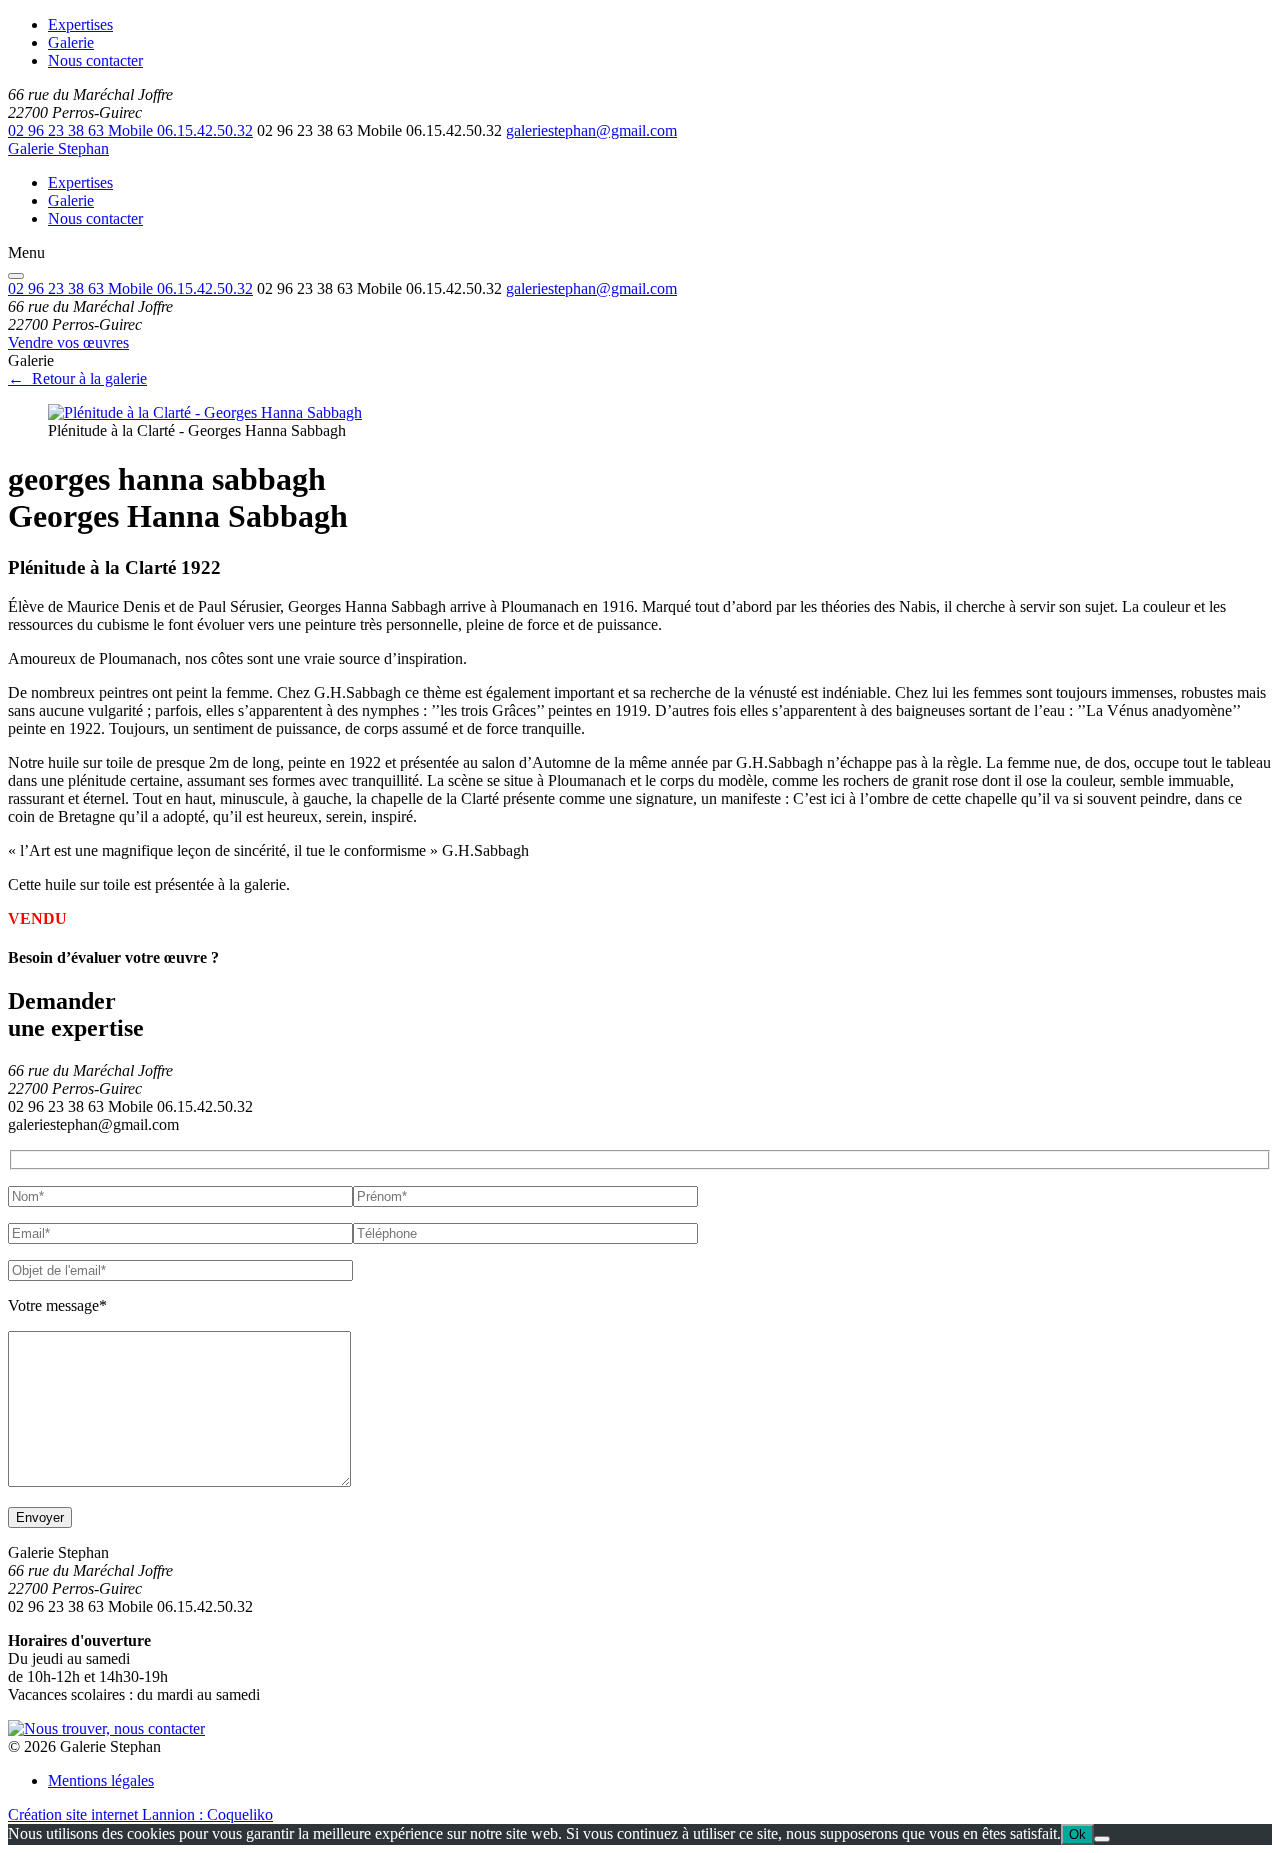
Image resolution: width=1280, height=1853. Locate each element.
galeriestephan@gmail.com (591, 130)
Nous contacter (95, 60)
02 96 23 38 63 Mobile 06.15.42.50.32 (130, 130)
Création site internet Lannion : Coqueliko (140, 1814)
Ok (1077, 1834)
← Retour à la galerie (77, 378)
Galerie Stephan (58, 148)
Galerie (71, 42)
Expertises (80, 24)
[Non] (1102, 1839)
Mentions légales (101, 1780)
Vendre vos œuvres (68, 342)
